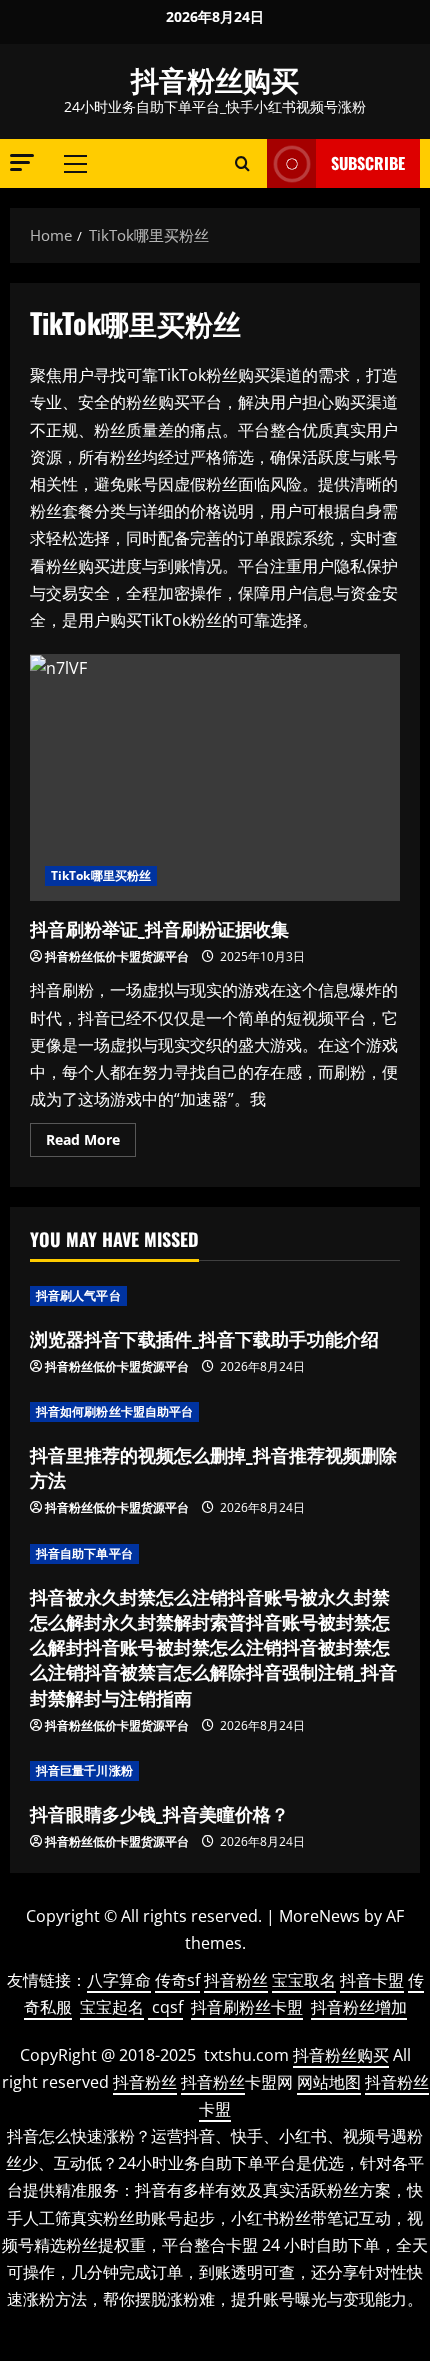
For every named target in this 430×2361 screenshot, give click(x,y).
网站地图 (329, 2082)
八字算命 (119, 1980)
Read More (91, 1143)
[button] (22, 162)
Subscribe (368, 163)
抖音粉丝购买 (215, 78)
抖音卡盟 (372, 1980)
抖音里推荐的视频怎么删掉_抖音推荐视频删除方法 (213, 1466)
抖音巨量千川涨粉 (84, 1770)
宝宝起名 (112, 2007)
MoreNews (319, 1916)
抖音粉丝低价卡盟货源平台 (117, 956)
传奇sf (177, 1980)
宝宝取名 (304, 1980)
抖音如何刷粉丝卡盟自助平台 (114, 1411)
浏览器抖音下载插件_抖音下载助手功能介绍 (204, 1338)
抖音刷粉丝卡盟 (247, 2007)
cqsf (167, 2007)
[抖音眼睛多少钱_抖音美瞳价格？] (215, 1771)
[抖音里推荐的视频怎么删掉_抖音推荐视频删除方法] (215, 1412)
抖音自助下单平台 (84, 1553)
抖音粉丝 (236, 1980)
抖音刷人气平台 (78, 1295)
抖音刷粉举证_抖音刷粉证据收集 (215, 777)
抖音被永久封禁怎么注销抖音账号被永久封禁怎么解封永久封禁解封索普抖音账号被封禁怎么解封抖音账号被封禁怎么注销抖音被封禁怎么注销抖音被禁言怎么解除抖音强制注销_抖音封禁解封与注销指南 (213, 1646)
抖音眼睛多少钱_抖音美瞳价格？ (159, 1813)
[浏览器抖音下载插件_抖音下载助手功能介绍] (215, 1296)
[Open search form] (242, 163)
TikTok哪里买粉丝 (101, 875)
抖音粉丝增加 (359, 2007)
